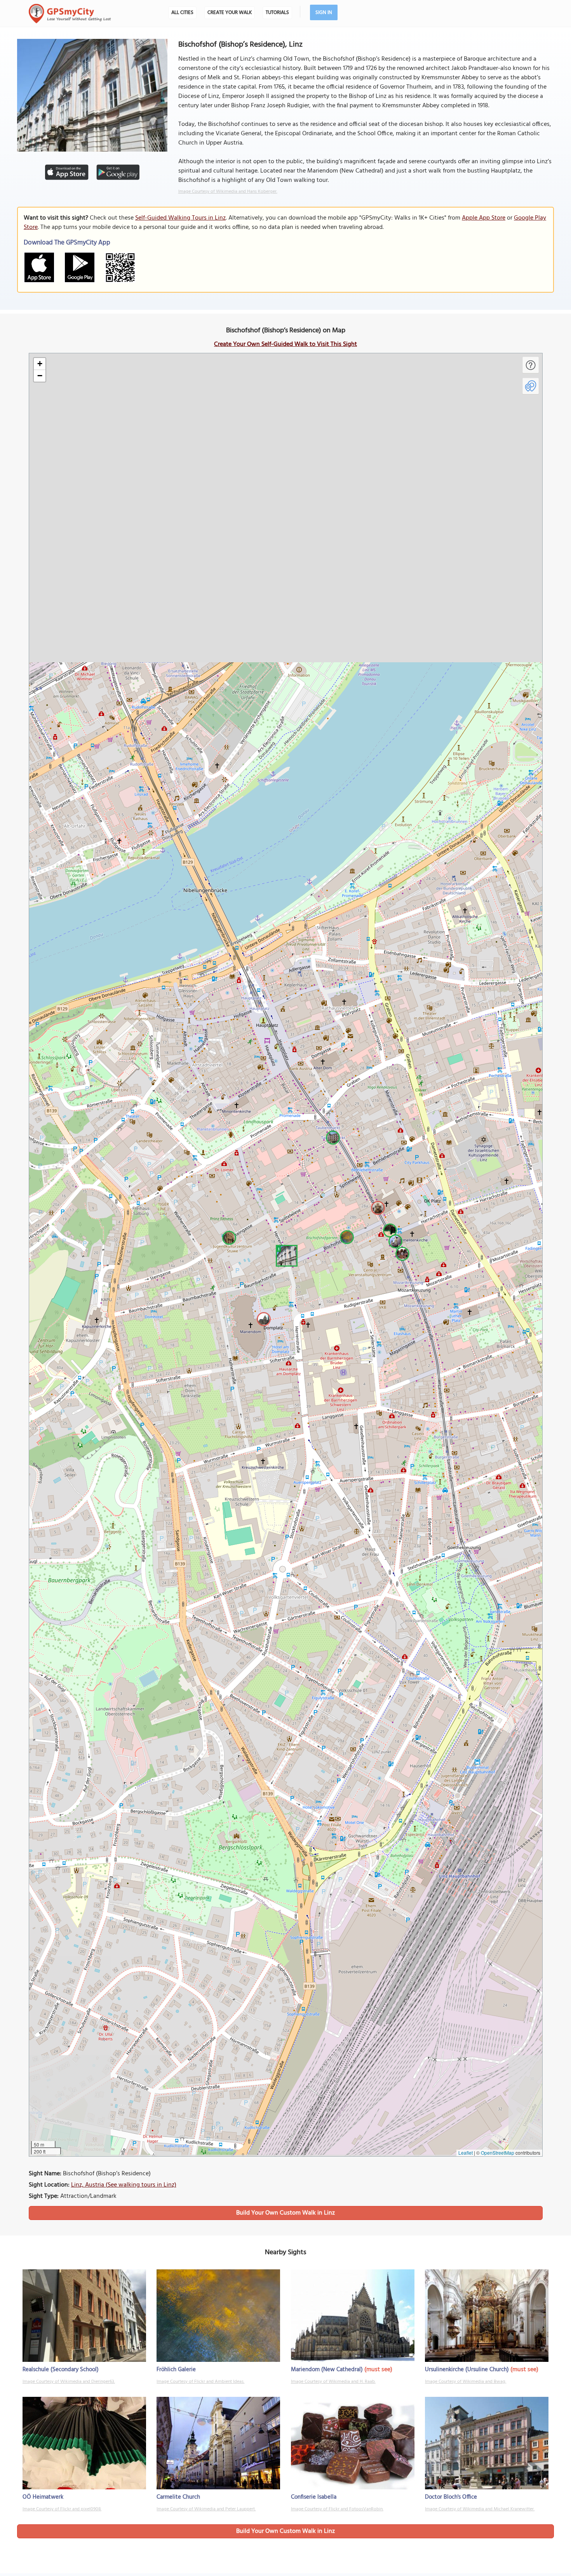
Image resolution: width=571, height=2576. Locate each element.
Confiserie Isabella (314, 2497)
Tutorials (277, 13)
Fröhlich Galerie (176, 2370)
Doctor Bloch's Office (451, 2497)
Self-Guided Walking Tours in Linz (180, 218)
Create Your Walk (230, 13)
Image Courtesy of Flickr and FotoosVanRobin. (337, 2509)
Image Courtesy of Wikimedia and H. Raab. (333, 2382)
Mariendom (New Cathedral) (327, 2370)
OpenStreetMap (498, 2153)
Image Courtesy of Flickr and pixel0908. (62, 2509)
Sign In (324, 13)
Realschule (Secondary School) (61, 2370)
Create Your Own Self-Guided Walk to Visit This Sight (285, 344)
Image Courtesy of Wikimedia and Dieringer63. (69, 2382)
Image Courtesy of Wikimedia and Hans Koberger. (228, 192)
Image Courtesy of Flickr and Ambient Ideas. (200, 2382)
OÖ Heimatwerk (43, 2497)
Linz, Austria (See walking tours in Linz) (124, 2185)
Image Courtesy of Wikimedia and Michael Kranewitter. (480, 2509)
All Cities (182, 13)
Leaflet (466, 2153)
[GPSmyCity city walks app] (70, 14)
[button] (285, 1255)
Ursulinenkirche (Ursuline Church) (467, 2370)
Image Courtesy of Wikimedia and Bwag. (466, 2382)
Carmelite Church (178, 2497)
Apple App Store (484, 218)
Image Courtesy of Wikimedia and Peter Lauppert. (206, 2509)
